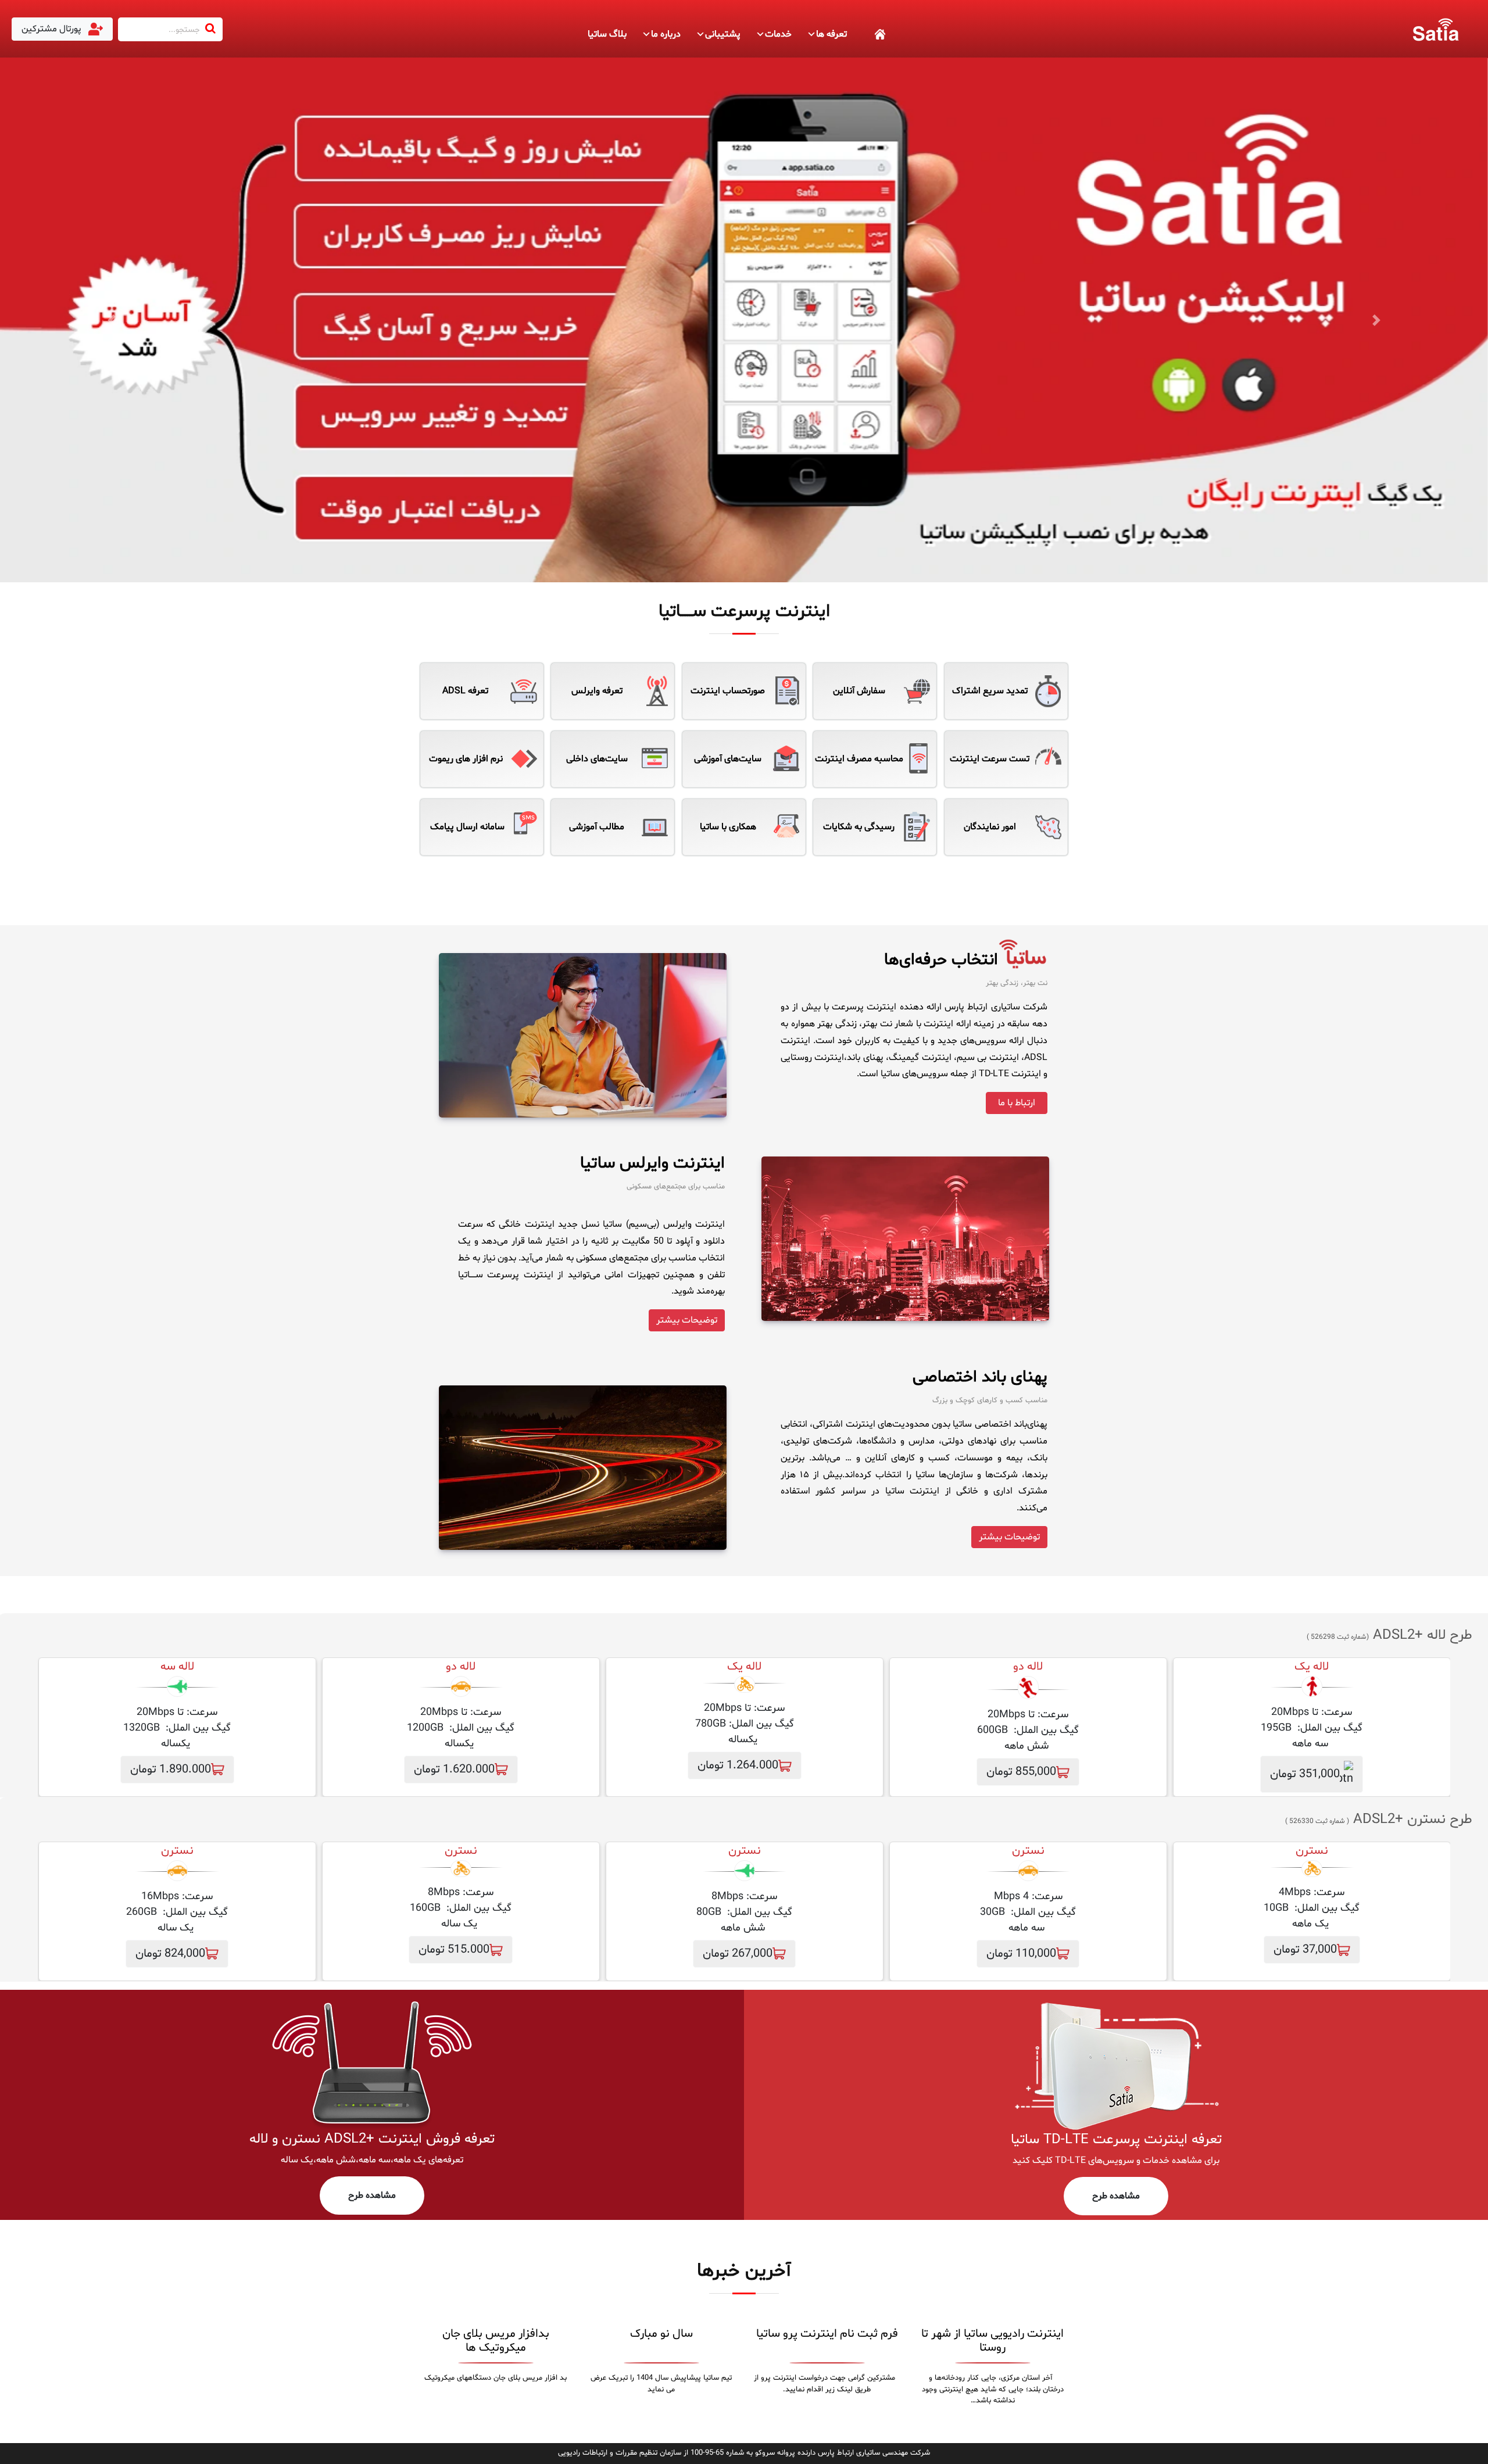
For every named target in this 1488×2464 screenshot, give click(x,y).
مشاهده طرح (1116, 2196)
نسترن (1028, 1851)
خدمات (778, 34)
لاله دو (1028, 1667)
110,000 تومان (1021, 1954)
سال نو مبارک (661, 2334)
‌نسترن (1312, 1851)
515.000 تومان (454, 1950)
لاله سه (177, 1667)
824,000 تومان (170, 1954)
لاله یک (1312, 1667)
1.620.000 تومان (454, 1770)
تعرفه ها (831, 34)
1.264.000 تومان (738, 1765)
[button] (112, 320)
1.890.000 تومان (171, 1770)
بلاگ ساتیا (607, 34)
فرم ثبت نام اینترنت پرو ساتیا (827, 2334)
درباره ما (666, 34)
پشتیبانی (723, 34)
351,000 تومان (1305, 1774)
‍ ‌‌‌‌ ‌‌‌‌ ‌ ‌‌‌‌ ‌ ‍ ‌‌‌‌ (867, 34)
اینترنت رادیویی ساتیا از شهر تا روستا (992, 2341)
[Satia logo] (1436, 29)
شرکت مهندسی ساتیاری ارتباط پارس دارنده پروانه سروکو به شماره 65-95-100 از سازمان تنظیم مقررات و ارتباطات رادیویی (744, 2453)
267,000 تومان (738, 1954)
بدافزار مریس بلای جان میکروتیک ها (496, 2341)
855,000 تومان (1021, 1772)
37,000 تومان (1305, 1950)
